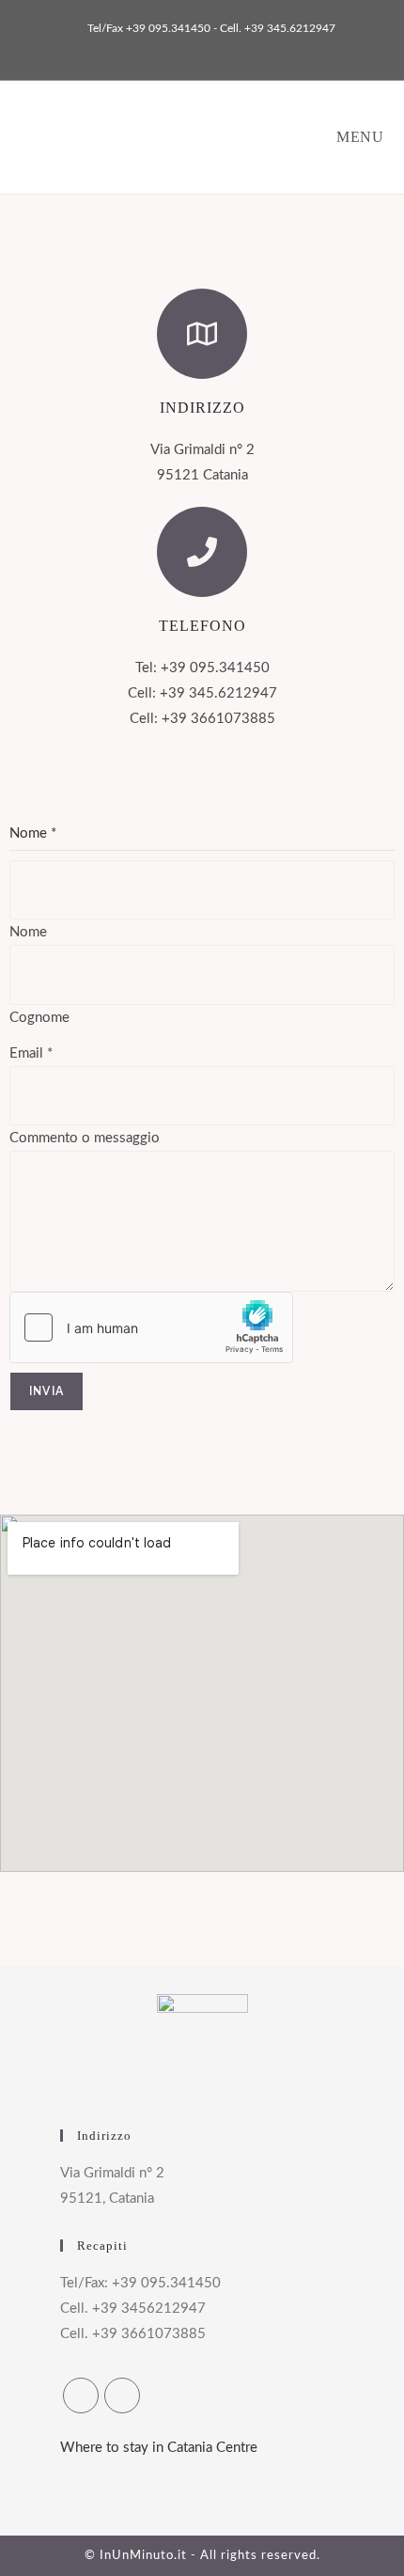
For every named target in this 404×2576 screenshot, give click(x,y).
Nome (28, 932)
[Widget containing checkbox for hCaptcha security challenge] (151, 1327)
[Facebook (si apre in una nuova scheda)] (184, 48)
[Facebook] (81, 2395)
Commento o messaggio (85, 1138)
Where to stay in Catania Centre (159, 2448)
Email (31, 1053)
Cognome (39, 1018)
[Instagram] (122, 2395)
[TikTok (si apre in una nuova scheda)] (224, 48)
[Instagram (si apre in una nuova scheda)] (205, 48)
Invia (47, 1391)
